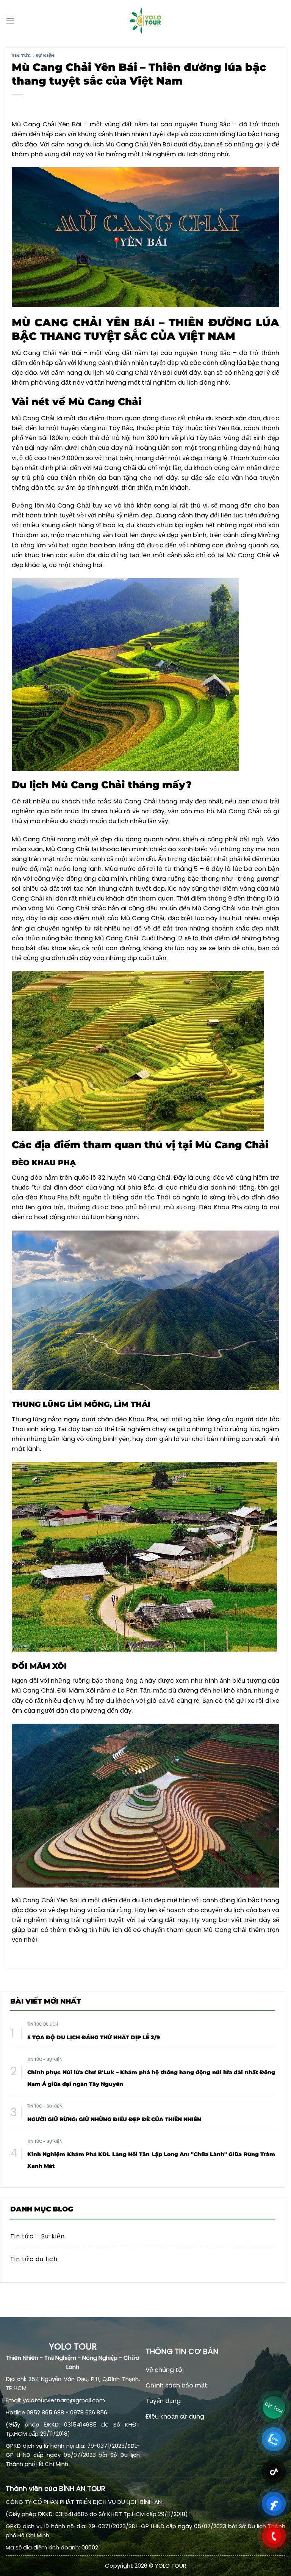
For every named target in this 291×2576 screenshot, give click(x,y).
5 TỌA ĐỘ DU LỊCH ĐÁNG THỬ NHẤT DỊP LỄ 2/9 (94, 2037)
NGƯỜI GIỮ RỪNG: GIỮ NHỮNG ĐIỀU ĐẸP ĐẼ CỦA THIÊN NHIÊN (114, 2119)
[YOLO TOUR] (145, 21)
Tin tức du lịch (43, 2024)
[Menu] (10, 21)
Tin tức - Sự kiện (33, 56)
